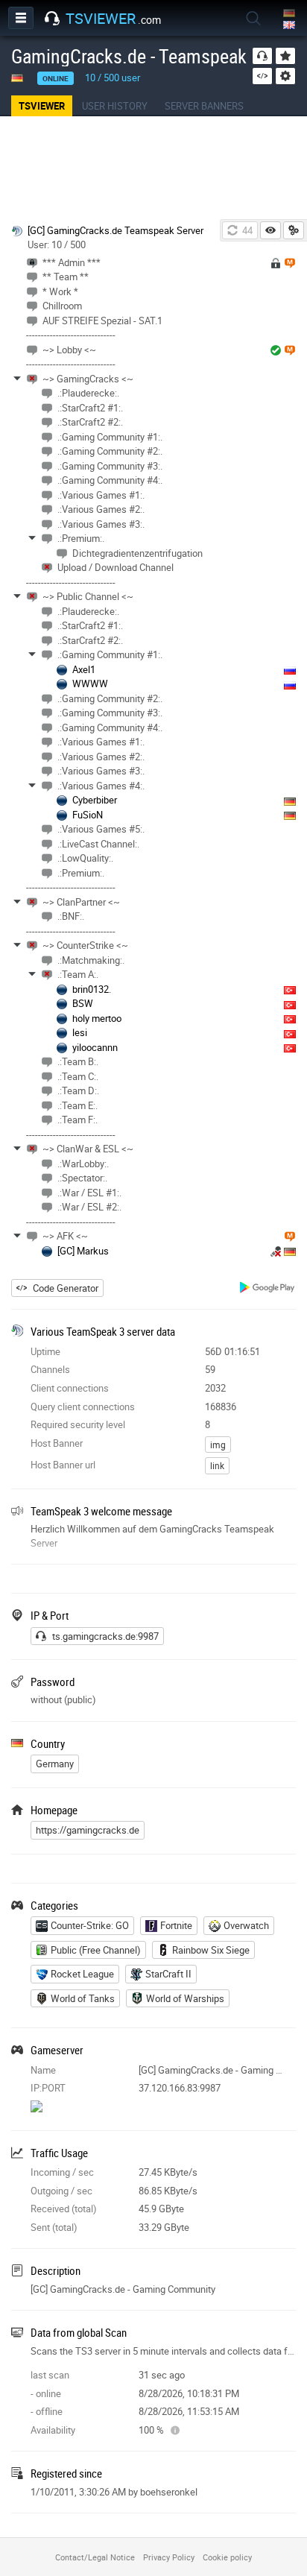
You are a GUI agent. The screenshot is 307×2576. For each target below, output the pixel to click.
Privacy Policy (169, 2557)
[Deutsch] (290, 14)
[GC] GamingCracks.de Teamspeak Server (115, 230)
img (218, 1445)
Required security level (78, 1424)
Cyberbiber (95, 800)
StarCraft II (168, 1974)
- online (46, 2393)
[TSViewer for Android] (268, 1289)
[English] (290, 26)
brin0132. (92, 989)
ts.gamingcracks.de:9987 (105, 1636)
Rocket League (82, 1974)
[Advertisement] (153, 168)
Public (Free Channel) (96, 1950)
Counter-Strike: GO (90, 1925)
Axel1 (84, 669)
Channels (50, 1369)
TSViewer (42, 106)
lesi (80, 1032)
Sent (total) (54, 2227)
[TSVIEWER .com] (52, 19)
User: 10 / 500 (57, 244)
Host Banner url (63, 1465)
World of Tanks (83, 1998)
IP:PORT (48, 2088)
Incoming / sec (62, 2172)
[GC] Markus (83, 1251)
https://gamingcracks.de (88, 1830)
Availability (53, 2430)
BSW (83, 1003)
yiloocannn (95, 1047)
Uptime (45, 1351)
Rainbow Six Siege (211, 1950)
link (217, 1465)
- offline (47, 2411)
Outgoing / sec (61, 2191)
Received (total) (64, 2209)
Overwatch (246, 1925)
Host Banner (57, 1443)
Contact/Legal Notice (95, 2557)
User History (115, 106)
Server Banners (204, 106)
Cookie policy (227, 2557)
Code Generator (66, 1288)
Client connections (70, 1388)
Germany (55, 1764)
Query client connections (83, 1407)
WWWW (90, 684)
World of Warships (185, 1998)
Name (43, 2070)
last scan (50, 2375)
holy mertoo (97, 1018)
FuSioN (88, 815)
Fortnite (176, 1925)
